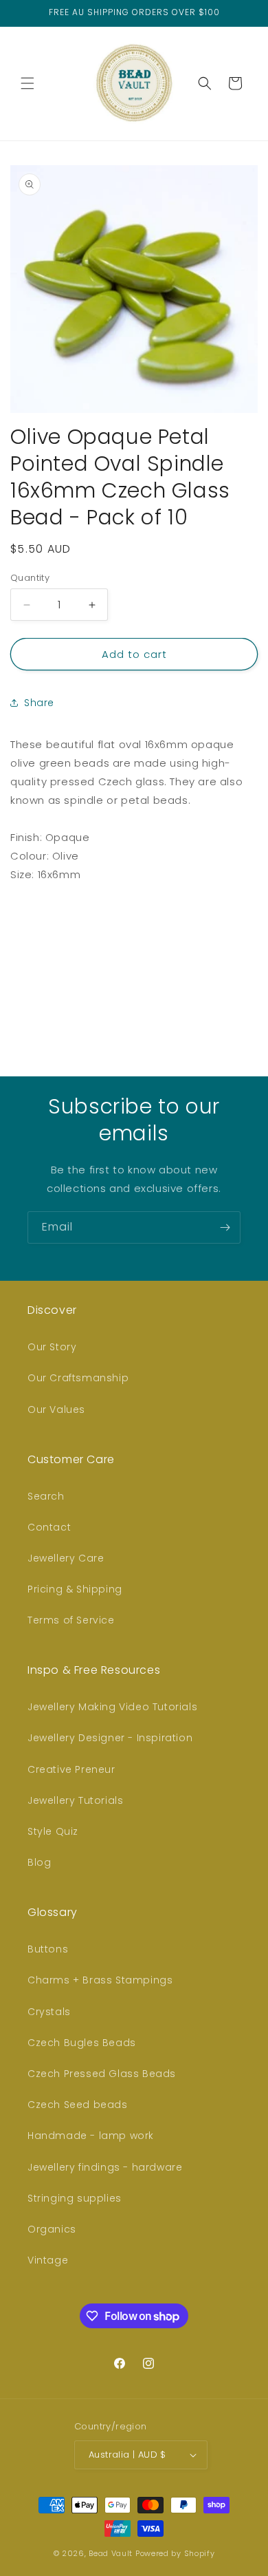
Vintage (48, 2260)
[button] (27, 83)
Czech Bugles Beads (82, 2043)
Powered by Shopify (175, 2553)
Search (46, 1496)
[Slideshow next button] (252, 982)
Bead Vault (111, 2553)
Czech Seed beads (78, 2105)
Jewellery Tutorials (75, 1800)
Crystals (49, 2012)
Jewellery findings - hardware (105, 2167)
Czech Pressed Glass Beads (102, 2074)
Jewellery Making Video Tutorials (112, 1707)
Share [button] (39, 703)
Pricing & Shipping (75, 1589)
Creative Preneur (71, 1769)
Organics (52, 2229)
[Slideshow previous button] (16, 982)
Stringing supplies (75, 2198)
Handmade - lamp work (91, 2136)
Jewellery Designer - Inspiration (110, 1738)
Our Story (52, 1347)
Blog (39, 1862)
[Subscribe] (225, 1227)
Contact (49, 1527)
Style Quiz (53, 1831)
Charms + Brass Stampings (100, 1980)
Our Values (56, 1409)
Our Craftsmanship (78, 1378)
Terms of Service (71, 1620)
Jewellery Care (66, 1558)
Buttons (48, 1949)
